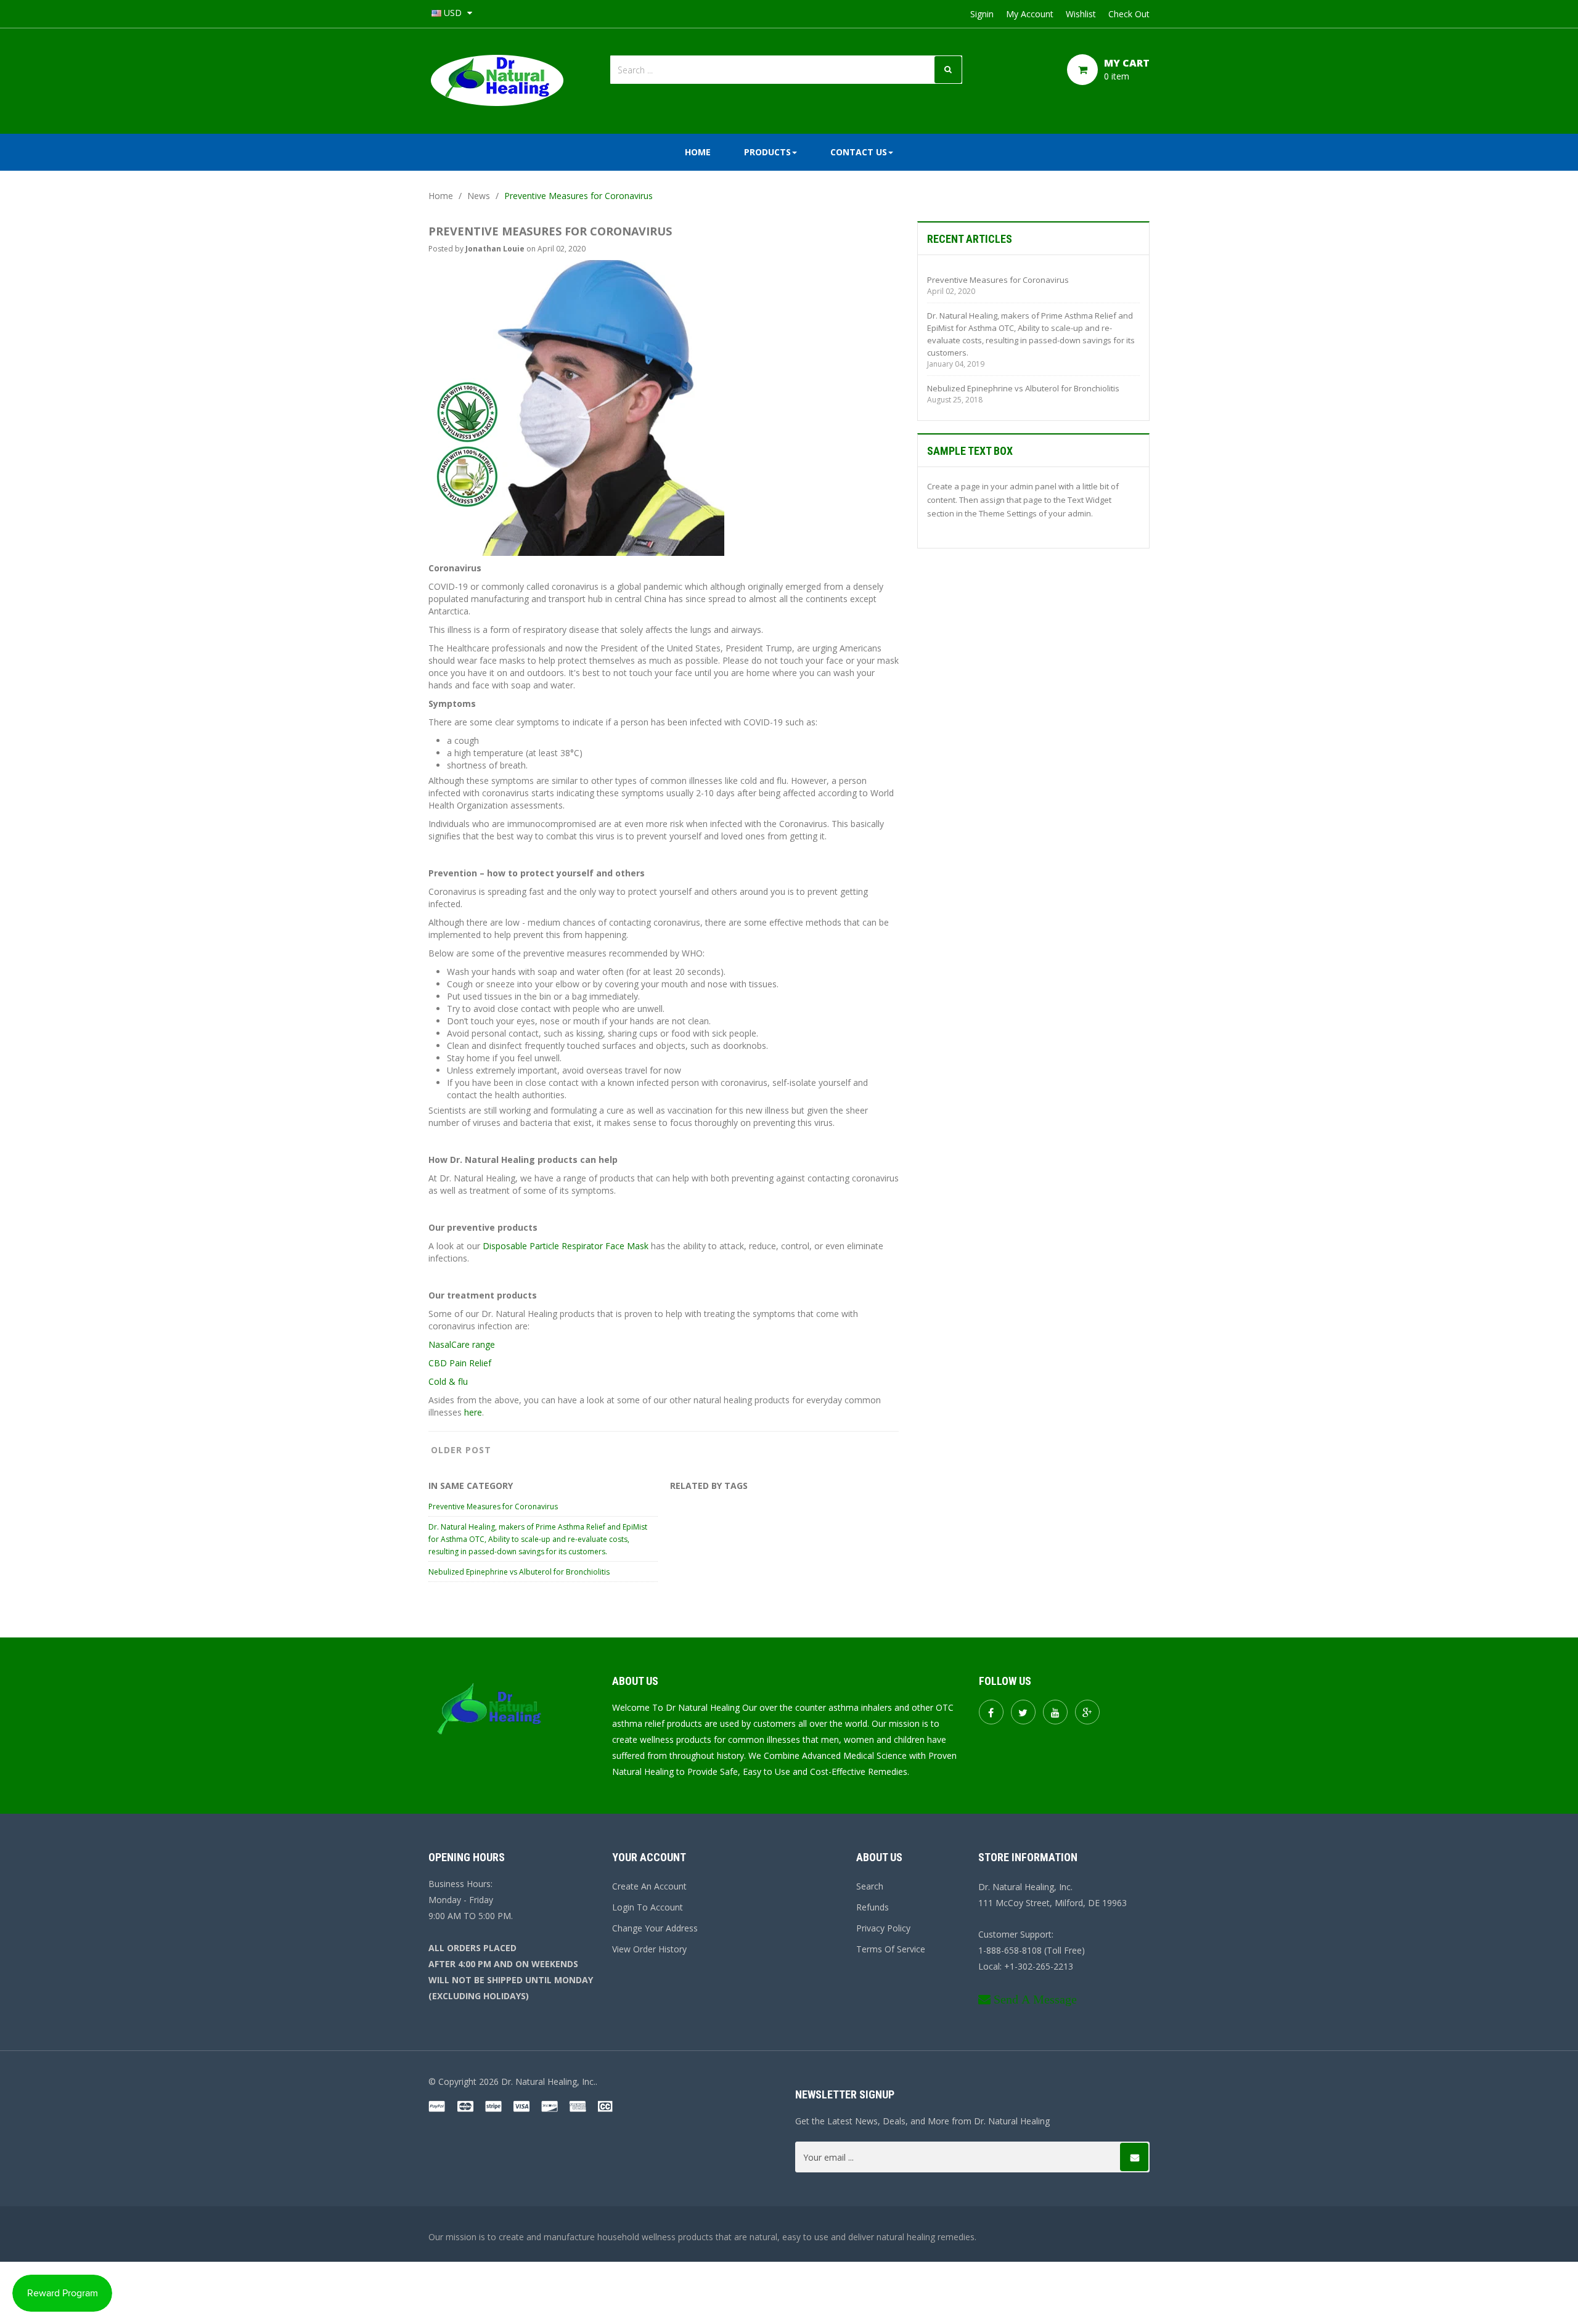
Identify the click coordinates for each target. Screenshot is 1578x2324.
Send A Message (1035, 1999)
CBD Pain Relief (460, 1363)
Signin (982, 14)
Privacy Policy (883, 1928)
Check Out (1129, 14)
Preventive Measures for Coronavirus (493, 1507)
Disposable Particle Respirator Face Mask (566, 1246)
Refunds (873, 1907)
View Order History (649, 1949)
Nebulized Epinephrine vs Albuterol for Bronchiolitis (519, 1572)
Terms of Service (891, 1949)
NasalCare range (462, 1344)
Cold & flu (448, 1381)
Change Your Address (655, 1928)
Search (870, 1886)
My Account (1030, 14)
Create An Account (649, 1886)
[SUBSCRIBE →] (1134, 2157)
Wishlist (1081, 14)
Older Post (461, 1450)
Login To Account (648, 1907)
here (473, 1412)
